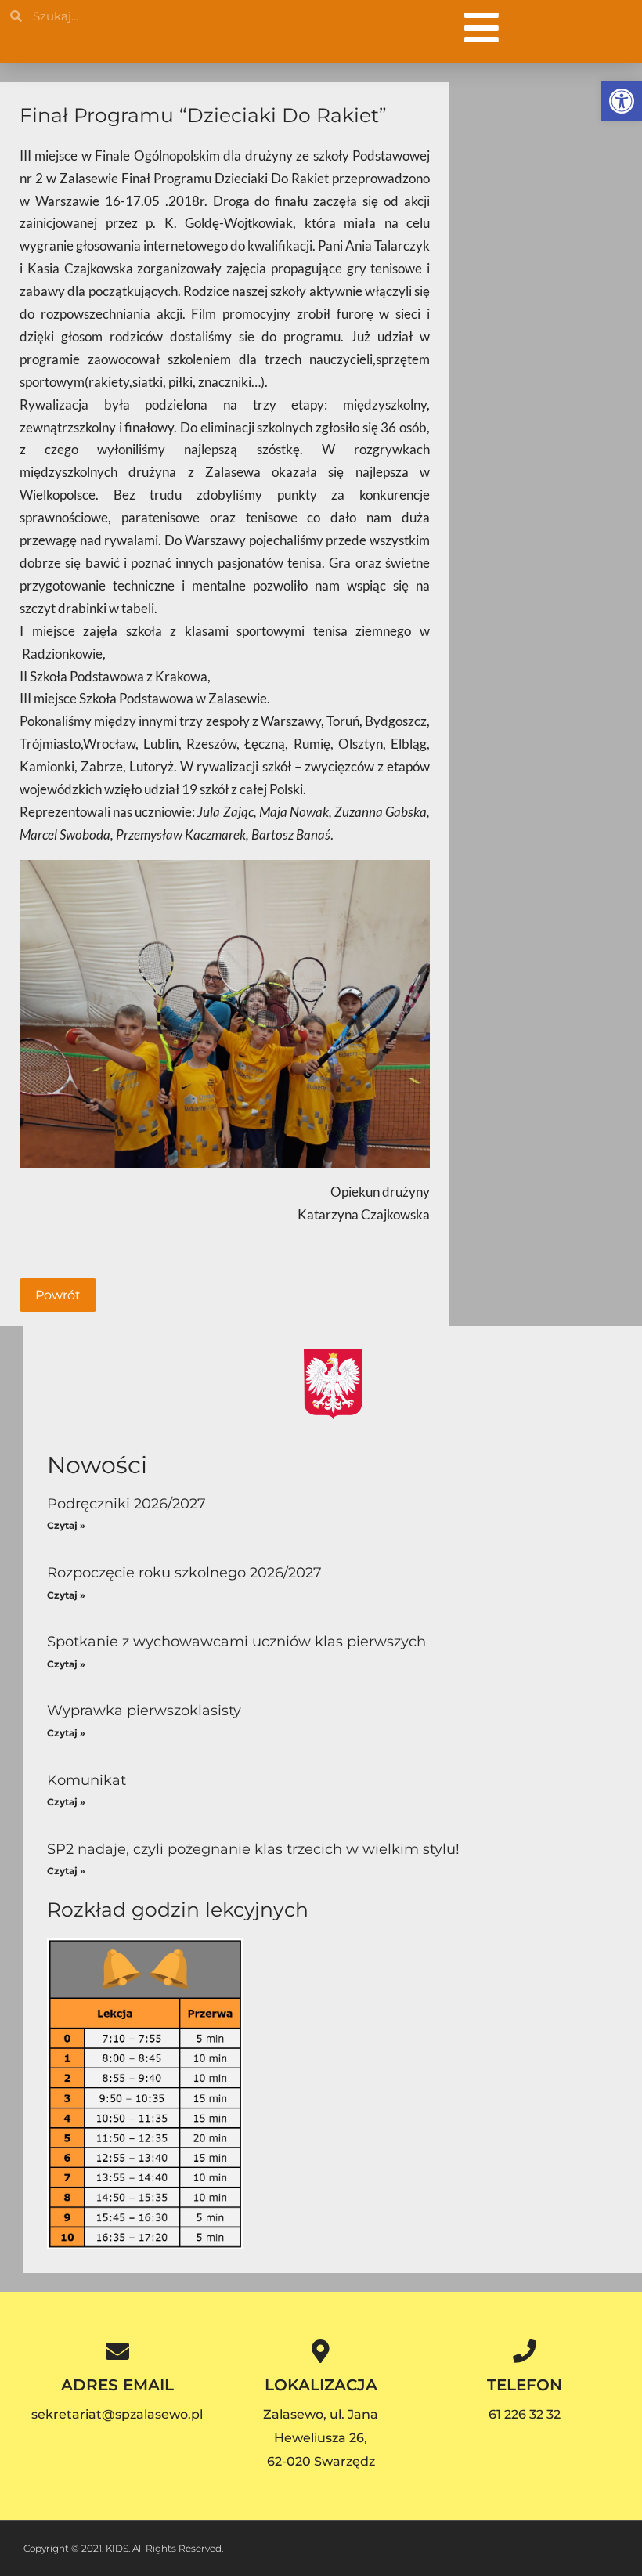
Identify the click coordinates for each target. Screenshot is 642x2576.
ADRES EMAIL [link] (117, 2385)
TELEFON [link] (525, 2385)
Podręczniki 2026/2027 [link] (126, 1504)
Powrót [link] (58, 1295)
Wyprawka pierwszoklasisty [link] (144, 1711)
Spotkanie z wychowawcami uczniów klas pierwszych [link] (236, 1642)
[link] (622, 101)
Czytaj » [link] (66, 1525)
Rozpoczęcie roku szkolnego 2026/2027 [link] (184, 1573)
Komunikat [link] (87, 1780)
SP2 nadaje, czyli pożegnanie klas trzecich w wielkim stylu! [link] (253, 1849)
